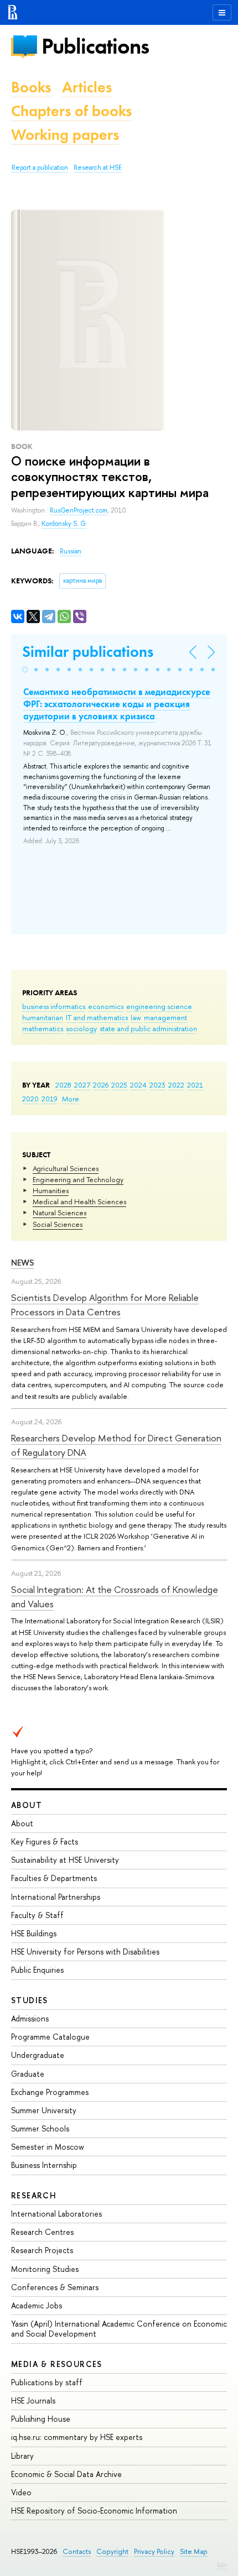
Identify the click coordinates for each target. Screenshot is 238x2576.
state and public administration (148, 1028)
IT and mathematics (97, 1017)
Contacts (77, 2551)
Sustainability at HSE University (65, 1860)
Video (21, 2492)
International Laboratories (56, 2214)
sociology (81, 1028)
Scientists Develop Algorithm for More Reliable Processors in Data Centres (105, 1305)
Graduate (28, 2074)
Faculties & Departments (54, 1878)
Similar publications (88, 652)
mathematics (43, 1028)
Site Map (194, 2551)
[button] (25, 670)
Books (31, 87)
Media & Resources (57, 2364)
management (165, 1017)
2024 (138, 1085)
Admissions (30, 2018)
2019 (50, 1099)
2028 (63, 1085)
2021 (195, 1085)
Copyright (112, 2551)
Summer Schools (40, 2128)
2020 (30, 1099)
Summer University (44, 2110)
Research (34, 2195)
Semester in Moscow (48, 2147)
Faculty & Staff (37, 1915)
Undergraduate (38, 2055)
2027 (82, 1085)
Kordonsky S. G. (64, 524)
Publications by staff (47, 2382)
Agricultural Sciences (66, 1168)
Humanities (51, 1190)
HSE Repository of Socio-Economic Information (94, 2510)
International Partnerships (56, 1897)
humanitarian (43, 1017)
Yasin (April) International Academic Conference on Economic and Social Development (119, 2329)
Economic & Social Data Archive (66, 2474)
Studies (30, 2000)
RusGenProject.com (79, 510)
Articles (87, 87)
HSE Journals (33, 2400)
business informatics (54, 1006)
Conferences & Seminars (55, 2287)
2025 (119, 1085)
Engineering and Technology (78, 1179)
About (27, 1805)
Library (22, 2456)
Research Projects (42, 2250)
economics (106, 1006)
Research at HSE (98, 168)
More (71, 1099)
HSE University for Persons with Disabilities (85, 1951)
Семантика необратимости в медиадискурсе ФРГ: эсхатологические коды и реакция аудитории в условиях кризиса (117, 704)
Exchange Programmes (50, 2092)
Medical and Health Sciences (79, 1201)
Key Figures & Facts (45, 1841)
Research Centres (42, 2232)
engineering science (159, 1006)
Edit (222, 2565)
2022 (176, 1085)
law (136, 1017)
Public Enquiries (37, 1970)
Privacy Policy (154, 2551)
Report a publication (40, 168)
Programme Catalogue (50, 2037)
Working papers (65, 135)
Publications (95, 46)
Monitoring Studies (45, 2269)
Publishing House (41, 2419)
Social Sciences (58, 1224)
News (23, 1263)
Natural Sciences (59, 1213)
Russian (71, 551)
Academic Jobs (37, 2305)
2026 (101, 1085)
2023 (157, 1085)
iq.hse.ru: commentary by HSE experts (77, 2437)
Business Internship (44, 2165)
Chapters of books (71, 111)
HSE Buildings (34, 1933)
